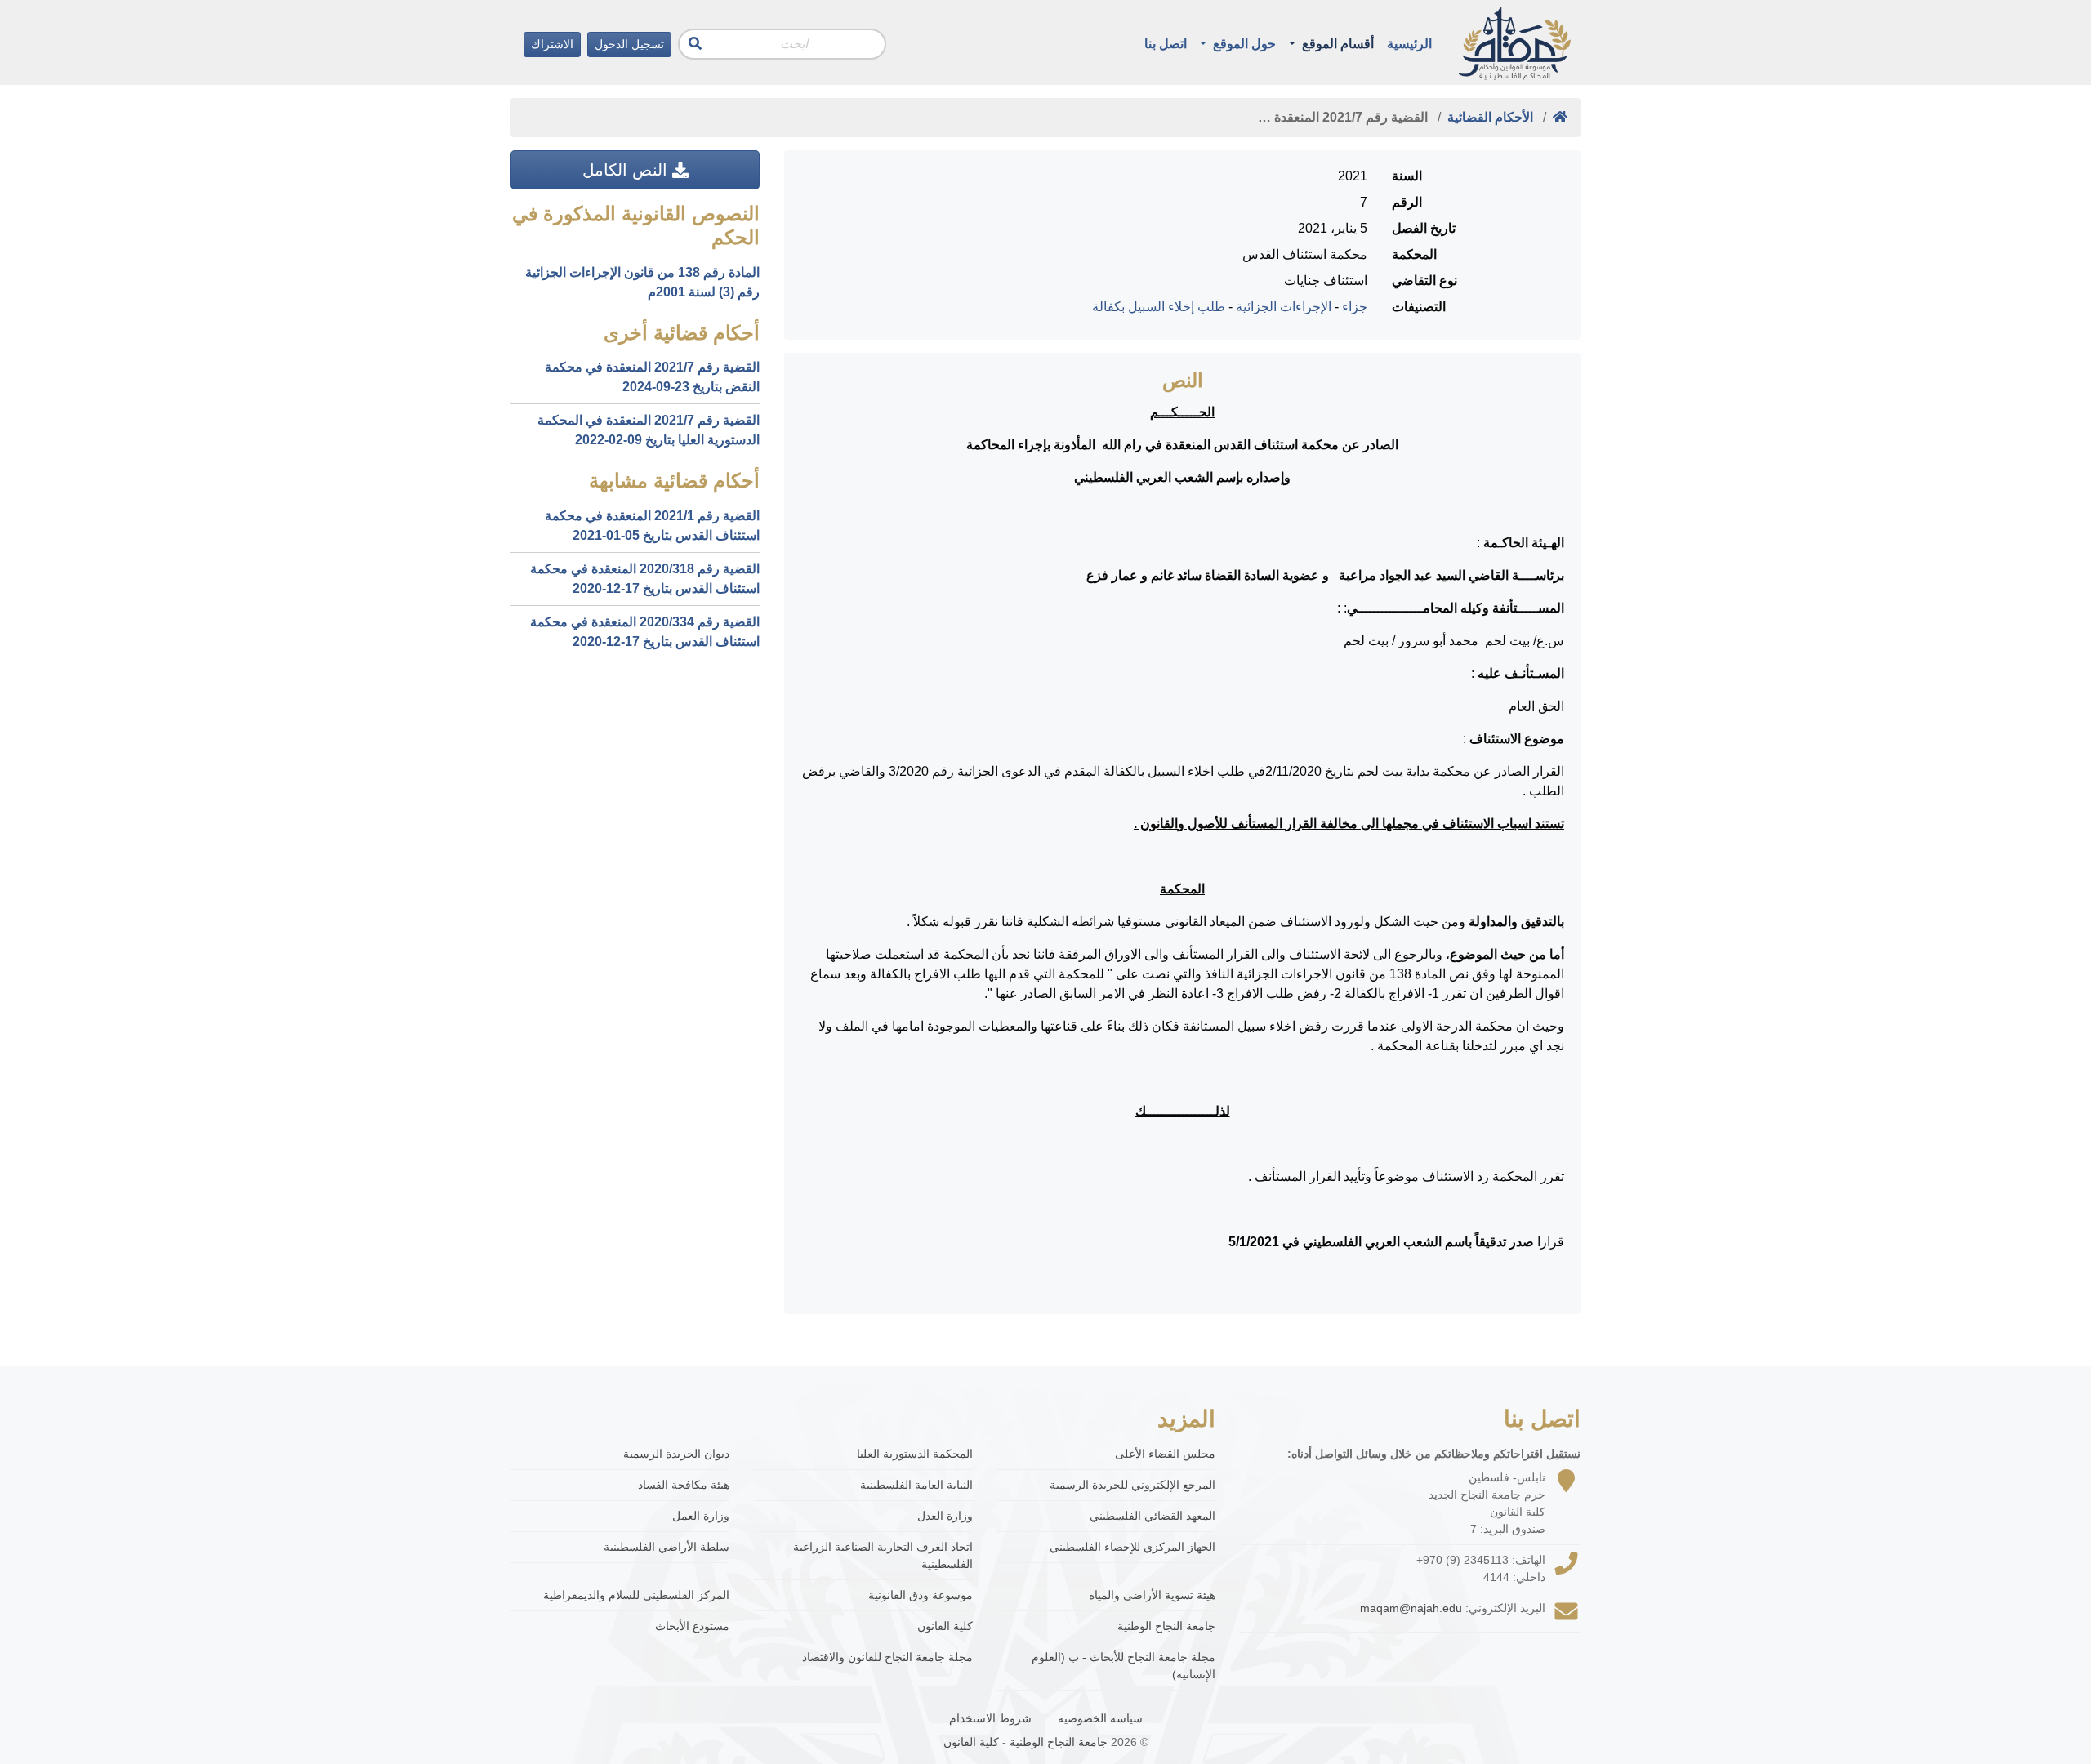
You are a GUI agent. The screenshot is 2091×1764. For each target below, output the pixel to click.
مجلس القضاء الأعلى (1165, 1454)
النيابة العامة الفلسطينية (916, 1485)
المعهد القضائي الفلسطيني (1153, 1516)
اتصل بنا (1166, 44)
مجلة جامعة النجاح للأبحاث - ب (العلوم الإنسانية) (1124, 1666)
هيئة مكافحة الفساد (684, 1485)
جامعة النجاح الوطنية (1166, 1626)
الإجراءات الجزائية (1284, 307)
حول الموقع (1243, 44)
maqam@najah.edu (1411, 1608)
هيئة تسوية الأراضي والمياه (1152, 1595)
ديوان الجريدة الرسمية (676, 1454)
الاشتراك (552, 44)
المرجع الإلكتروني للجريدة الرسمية (1132, 1485)
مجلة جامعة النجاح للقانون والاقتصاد (887, 1657)
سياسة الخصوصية (1100, 1718)
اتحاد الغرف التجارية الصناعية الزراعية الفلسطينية (883, 1555)
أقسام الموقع (1336, 44)
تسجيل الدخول (629, 44)
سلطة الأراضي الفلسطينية (667, 1547)
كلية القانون (945, 1626)
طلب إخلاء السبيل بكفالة (1159, 307)
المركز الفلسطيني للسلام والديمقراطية (636, 1595)
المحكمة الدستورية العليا (915, 1454)
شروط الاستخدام (990, 1718)
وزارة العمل (701, 1516)
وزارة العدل (945, 1516)
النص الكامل (627, 170)
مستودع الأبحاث (692, 1626)
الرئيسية (1409, 44)
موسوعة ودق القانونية (921, 1595)
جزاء (1355, 307)
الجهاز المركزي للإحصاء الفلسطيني (1132, 1547)
